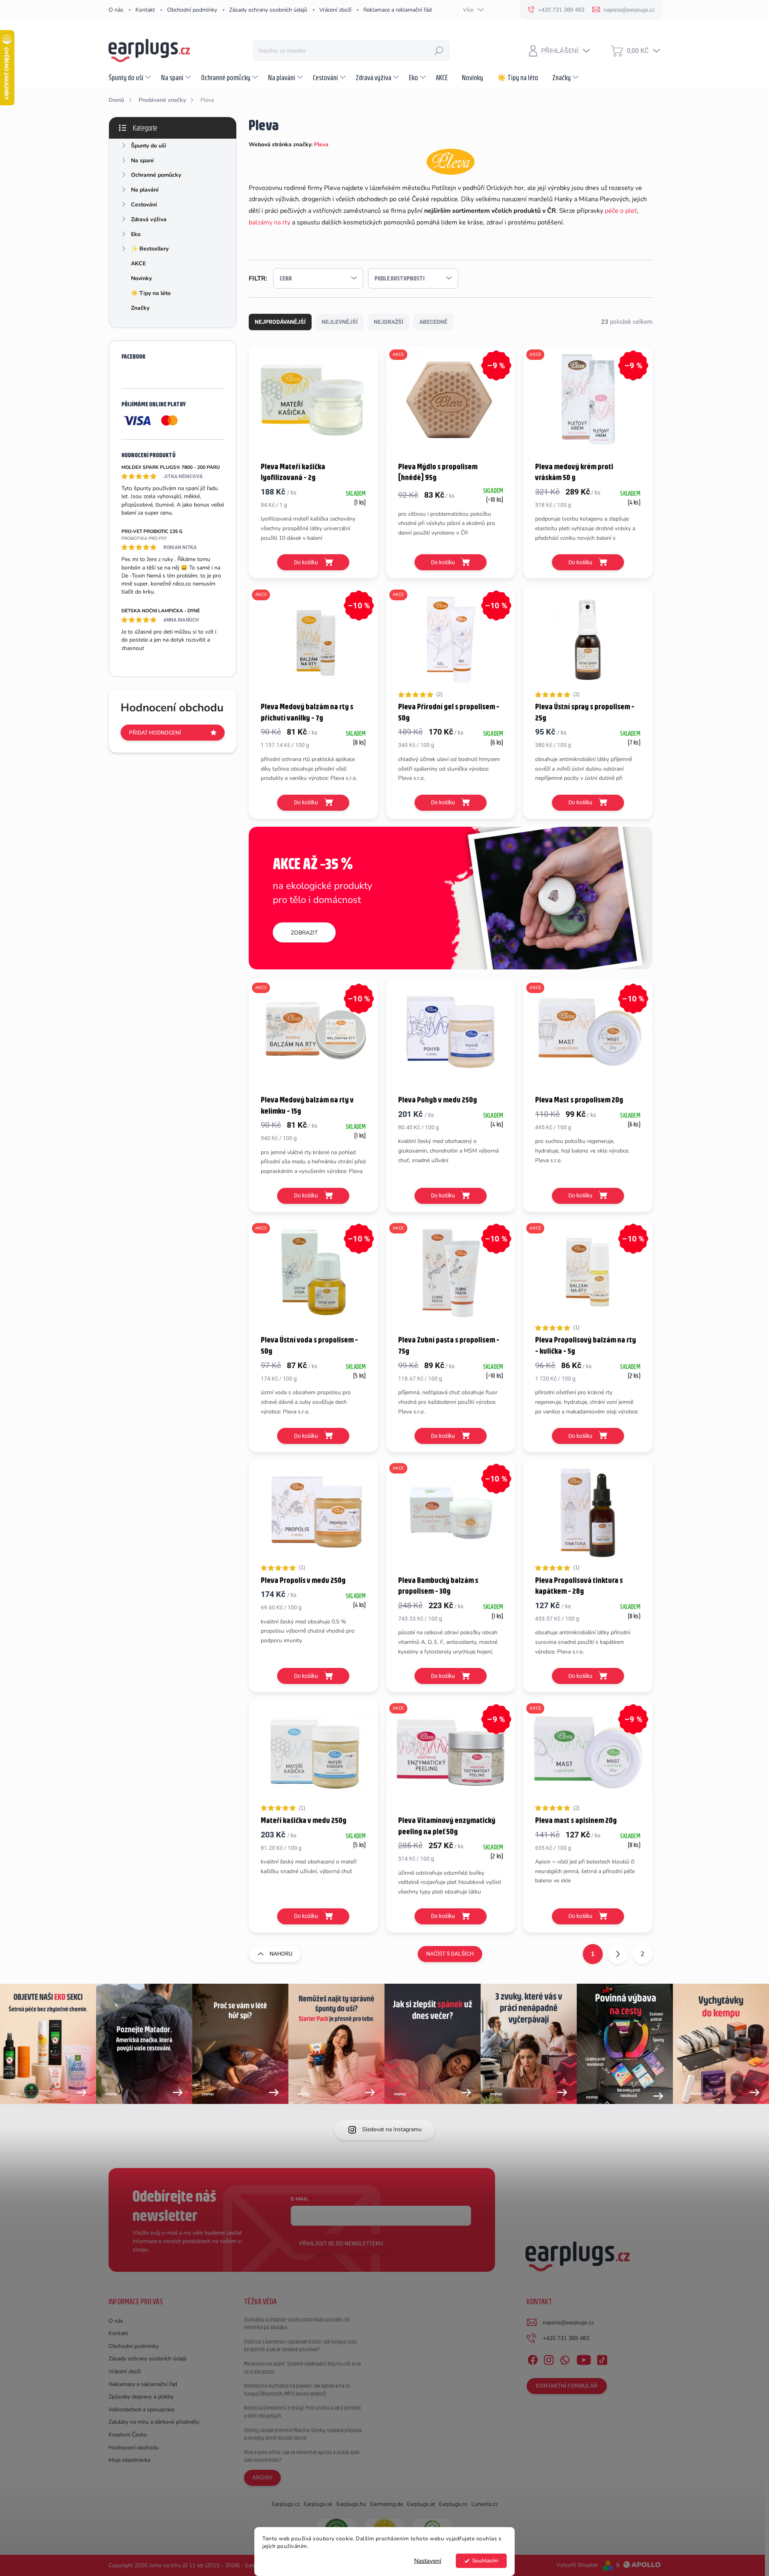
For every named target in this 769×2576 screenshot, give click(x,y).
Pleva (321, 144)
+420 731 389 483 (566, 2338)
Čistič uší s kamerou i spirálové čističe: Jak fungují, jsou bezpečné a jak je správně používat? (300, 2346)
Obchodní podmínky (192, 10)
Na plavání (145, 190)
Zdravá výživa (149, 219)
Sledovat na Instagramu (392, 2129)
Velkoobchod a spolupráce (141, 2409)
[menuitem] (131, 77)
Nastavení (428, 2561)
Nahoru (281, 1954)
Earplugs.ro (453, 2504)
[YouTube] (584, 2358)
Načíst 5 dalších (450, 1954)
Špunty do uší (149, 146)
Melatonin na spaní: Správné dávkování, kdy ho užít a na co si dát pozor (302, 2368)
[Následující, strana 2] (618, 1954)
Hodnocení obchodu (134, 2448)
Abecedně (433, 322)
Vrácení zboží (335, 10)
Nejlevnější (340, 322)
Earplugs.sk (318, 2504)
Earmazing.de (387, 2504)
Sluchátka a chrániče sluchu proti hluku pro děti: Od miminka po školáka (297, 2324)
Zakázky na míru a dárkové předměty (154, 2422)
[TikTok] (602, 2358)
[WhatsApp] (565, 2358)
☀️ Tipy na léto (151, 293)
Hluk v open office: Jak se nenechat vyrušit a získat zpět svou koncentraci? (302, 2456)
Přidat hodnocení (155, 733)
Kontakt (145, 10)
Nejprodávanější (280, 322)
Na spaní (142, 160)
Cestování (144, 205)
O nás (116, 10)
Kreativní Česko (128, 2435)
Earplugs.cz (286, 2504)
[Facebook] (533, 2358)
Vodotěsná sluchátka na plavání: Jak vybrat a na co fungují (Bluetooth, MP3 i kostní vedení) (297, 2390)
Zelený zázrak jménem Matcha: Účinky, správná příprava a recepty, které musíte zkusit (303, 2434)
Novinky (141, 278)
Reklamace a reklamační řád (398, 10)
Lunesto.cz (485, 2504)
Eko (136, 234)
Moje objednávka (129, 2460)
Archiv (262, 2477)
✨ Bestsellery (150, 249)
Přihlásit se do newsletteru (341, 2243)
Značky (140, 308)
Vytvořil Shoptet (577, 2565)
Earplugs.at (421, 2504)
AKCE (138, 263)
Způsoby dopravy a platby (141, 2397)
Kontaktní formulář (567, 2386)
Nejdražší (389, 322)
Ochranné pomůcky (156, 175)
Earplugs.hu (351, 2504)
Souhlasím (485, 2561)
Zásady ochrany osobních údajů (268, 10)
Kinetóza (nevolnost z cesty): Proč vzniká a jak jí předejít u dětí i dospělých (302, 2412)
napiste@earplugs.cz (568, 2323)
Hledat (439, 50)
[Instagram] (549, 2358)
